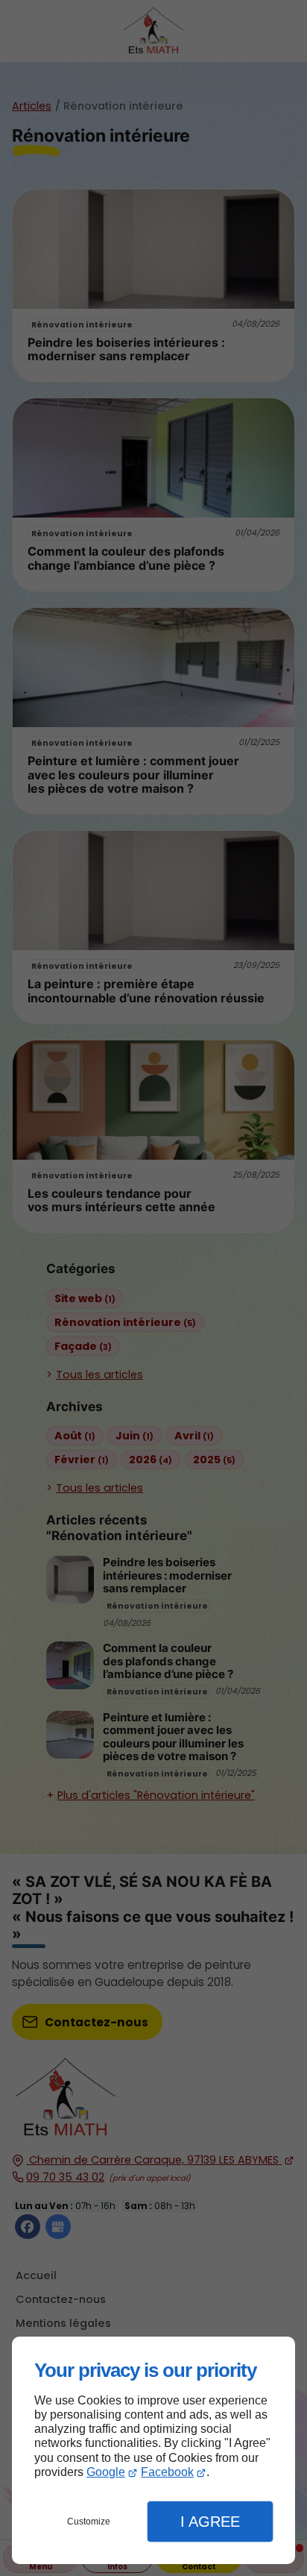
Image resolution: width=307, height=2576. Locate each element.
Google (106, 2472)
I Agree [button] (210, 2522)
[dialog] (153, 2450)
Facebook (167, 2472)
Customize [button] (89, 2522)
